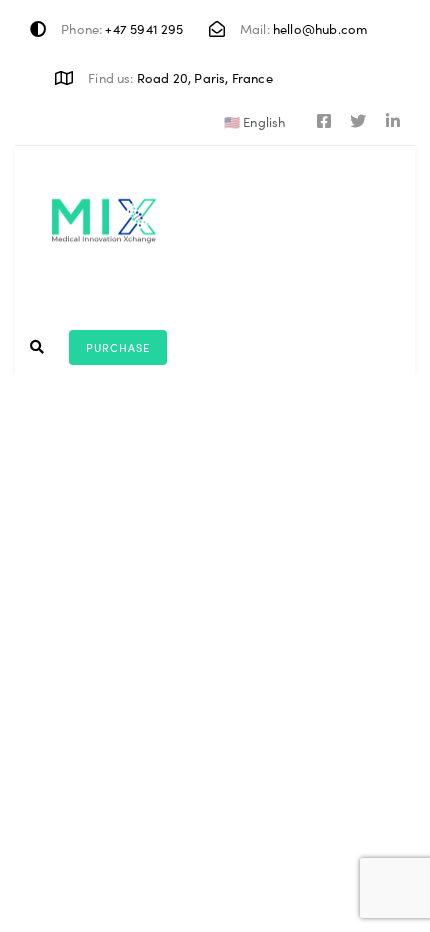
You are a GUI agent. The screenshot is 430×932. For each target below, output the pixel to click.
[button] (258, 121)
